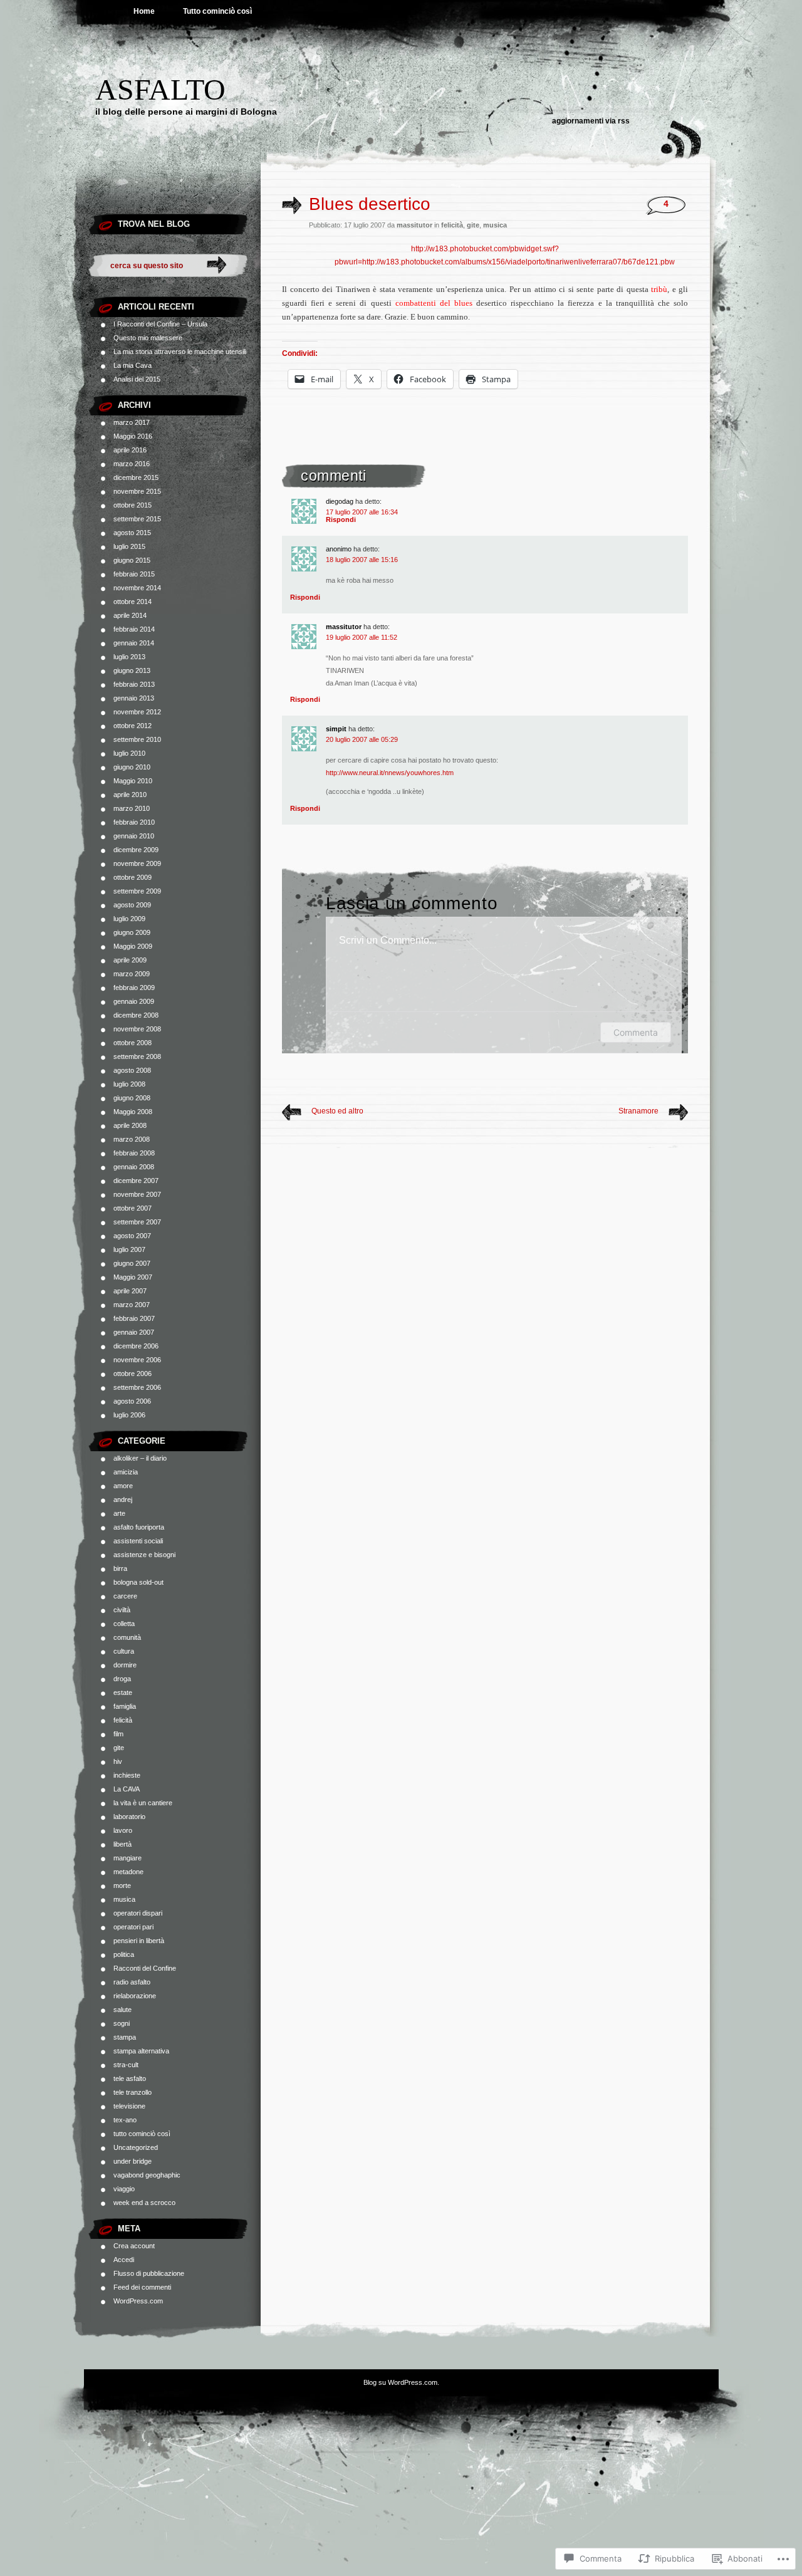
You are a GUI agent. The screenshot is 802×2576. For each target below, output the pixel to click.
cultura (124, 1651)
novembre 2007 (137, 1194)
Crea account (134, 2246)
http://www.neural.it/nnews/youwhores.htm (390, 773)
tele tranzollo (133, 2092)
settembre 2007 (137, 1222)
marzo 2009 (132, 974)
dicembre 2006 (136, 1346)
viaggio (124, 2189)
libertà (122, 1844)
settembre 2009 (137, 891)
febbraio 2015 (134, 574)
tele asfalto (130, 2078)
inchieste (127, 1775)
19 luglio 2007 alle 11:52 (362, 637)
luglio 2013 (129, 657)
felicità (123, 1720)
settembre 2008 (137, 1056)
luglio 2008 (129, 1084)
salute (122, 2010)
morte (122, 1885)
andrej (123, 1499)
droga (122, 1679)
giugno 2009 (132, 932)
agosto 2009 (132, 905)
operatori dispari (138, 1913)
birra (120, 1568)
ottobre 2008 (133, 1043)
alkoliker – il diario (140, 1458)
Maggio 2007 (133, 1277)
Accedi (124, 2260)
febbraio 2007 (134, 1318)
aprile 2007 (130, 1291)
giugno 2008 (132, 1098)
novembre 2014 (137, 588)
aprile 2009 (130, 960)
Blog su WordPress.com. (401, 2382)
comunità (127, 1637)
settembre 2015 (137, 519)
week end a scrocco (144, 2203)
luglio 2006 (129, 1415)
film (118, 1734)
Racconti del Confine (145, 1968)
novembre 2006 (137, 1360)
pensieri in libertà (139, 1941)
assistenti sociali (138, 1541)
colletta (124, 1624)
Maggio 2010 (133, 781)
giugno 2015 (132, 560)
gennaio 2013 (134, 698)
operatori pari (133, 1927)
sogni (122, 2023)
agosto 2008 (132, 1070)
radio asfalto (132, 1982)
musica (124, 1899)
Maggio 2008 (133, 1112)
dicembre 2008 (136, 1015)
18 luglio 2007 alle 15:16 (362, 560)
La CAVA (127, 1789)
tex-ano (125, 2120)
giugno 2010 (132, 767)
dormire (125, 1665)
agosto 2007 (132, 1236)
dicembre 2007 (136, 1181)
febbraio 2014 (134, 629)
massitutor (344, 627)
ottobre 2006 (133, 1374)
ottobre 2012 (133, 726)
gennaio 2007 (134, 1332)
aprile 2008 (130, 1125)
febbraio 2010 (134, 822)
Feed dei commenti (142, 2287)
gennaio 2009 (134, 1001)
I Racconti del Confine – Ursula (160, 324)
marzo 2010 (132, 808)
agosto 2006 (132, 1401)
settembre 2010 (137, 739)
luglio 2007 (129, 1249)
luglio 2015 (129, 546)
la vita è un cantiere (143, 1803)
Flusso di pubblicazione (149, 2273)
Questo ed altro (337, 1111)
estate (123, 1692)
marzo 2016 (132, 464)
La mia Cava (133, 365)
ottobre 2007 (133, 1208)
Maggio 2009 (133, 946)
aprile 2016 (130, 450)
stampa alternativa (141, 2051)
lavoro (123, 1830)
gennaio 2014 (134, 643)
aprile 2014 (130, 615)
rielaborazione (135, 1996)
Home (144, 11)
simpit (336, 729)
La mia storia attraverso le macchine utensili (180, 352)
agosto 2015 (132, 533)
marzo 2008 (132, 1139)
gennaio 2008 (134, 1167)
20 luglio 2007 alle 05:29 (362, 739)
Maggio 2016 (133, 436)
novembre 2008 (137, 1029)
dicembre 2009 (136, 850)
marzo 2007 (132, 1305)
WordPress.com (138, 2301)
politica (124, 1954)
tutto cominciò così (142, 2134)
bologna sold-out (138, 1582)
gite (119, 1748)
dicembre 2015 (136, 477)
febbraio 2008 (134, 1153)
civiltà (122, 1610)
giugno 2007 (132, 1263)
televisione (129, 2106)
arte (119, 1513)
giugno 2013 (132, 670)
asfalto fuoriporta (139, 1527)
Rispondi (341, 519)
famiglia (125, 1706)
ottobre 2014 (133, 602)
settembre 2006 (137, 1387)
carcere (125, 1596)
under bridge (133, 2161)
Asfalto (160, 89)
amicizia (126, 1472)
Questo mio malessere (148, 338)
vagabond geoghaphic (147, 2175)
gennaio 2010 (134, 836)
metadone (128, 1872)
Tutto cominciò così (217, 11)
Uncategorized (136, 2147)
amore (123, 1486)
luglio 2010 (129, 753)
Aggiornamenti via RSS (591, 121)
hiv (118, 1761)
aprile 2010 (130, 795)
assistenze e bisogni (144, 1555)
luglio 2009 (129, 919)
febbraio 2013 (134, 684)
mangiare (128, 1858)
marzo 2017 (132, 422)
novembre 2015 (137, 491)
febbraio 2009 (134, 988)
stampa (125, 2037)
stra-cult (126, 2065)
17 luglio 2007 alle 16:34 (362, 512)
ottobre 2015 (133, 505)
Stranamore (638, 1111)
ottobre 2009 (133, 877)
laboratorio (129, 1817)
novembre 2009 (137, 863)
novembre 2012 (137, 712)
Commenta (636, 1032)
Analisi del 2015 (137, 379)
